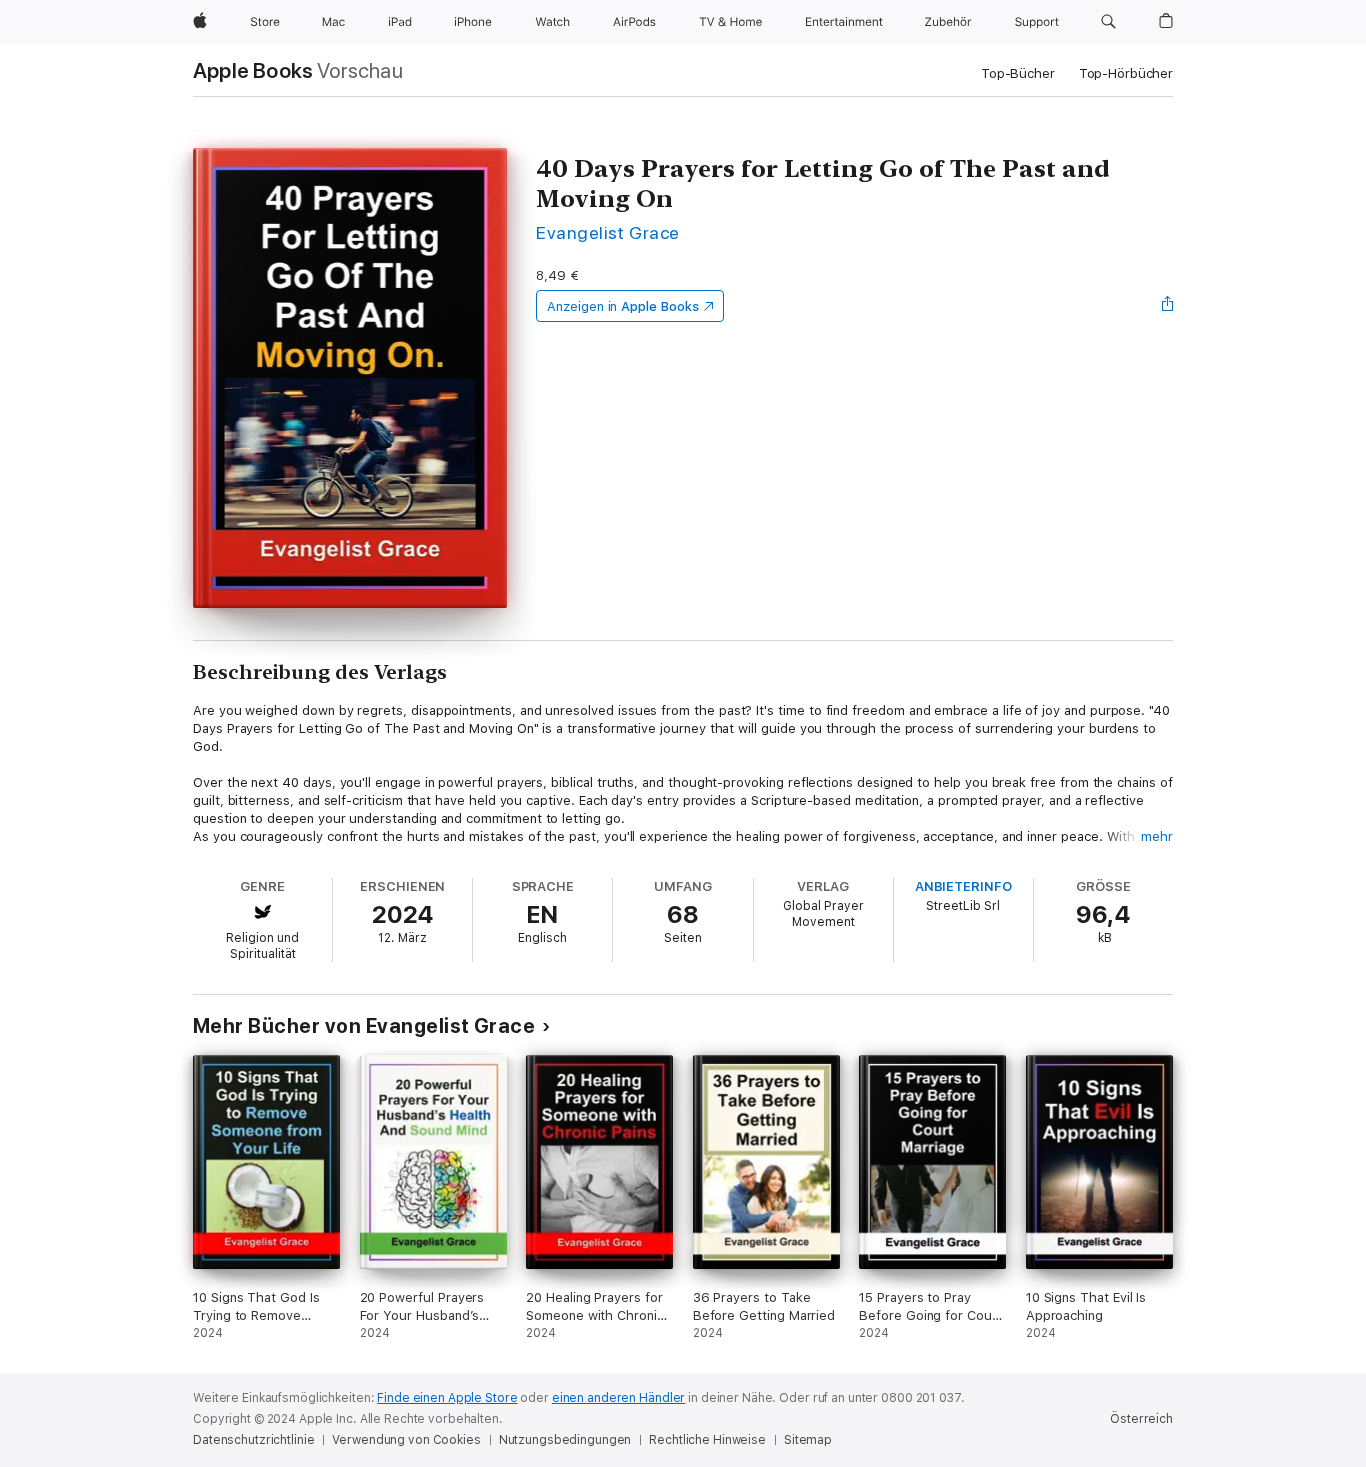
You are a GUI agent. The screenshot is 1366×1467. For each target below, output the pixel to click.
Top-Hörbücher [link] (1126, 73)
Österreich (1141, 1419)
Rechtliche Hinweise (707, 1440)
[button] (1108, 22)
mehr (1157, 836)
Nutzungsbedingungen (565, 1440)
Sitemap (808, 1440)
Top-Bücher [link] (1018, 73)
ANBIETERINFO (963, 886)
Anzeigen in (623, 306)
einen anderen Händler (618, 1398)
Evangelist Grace (608, 232)
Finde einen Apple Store (447, 1398)
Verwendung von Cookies (406, 1440)
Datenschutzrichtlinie (253, 1440)
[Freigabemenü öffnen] (1168, 306)
